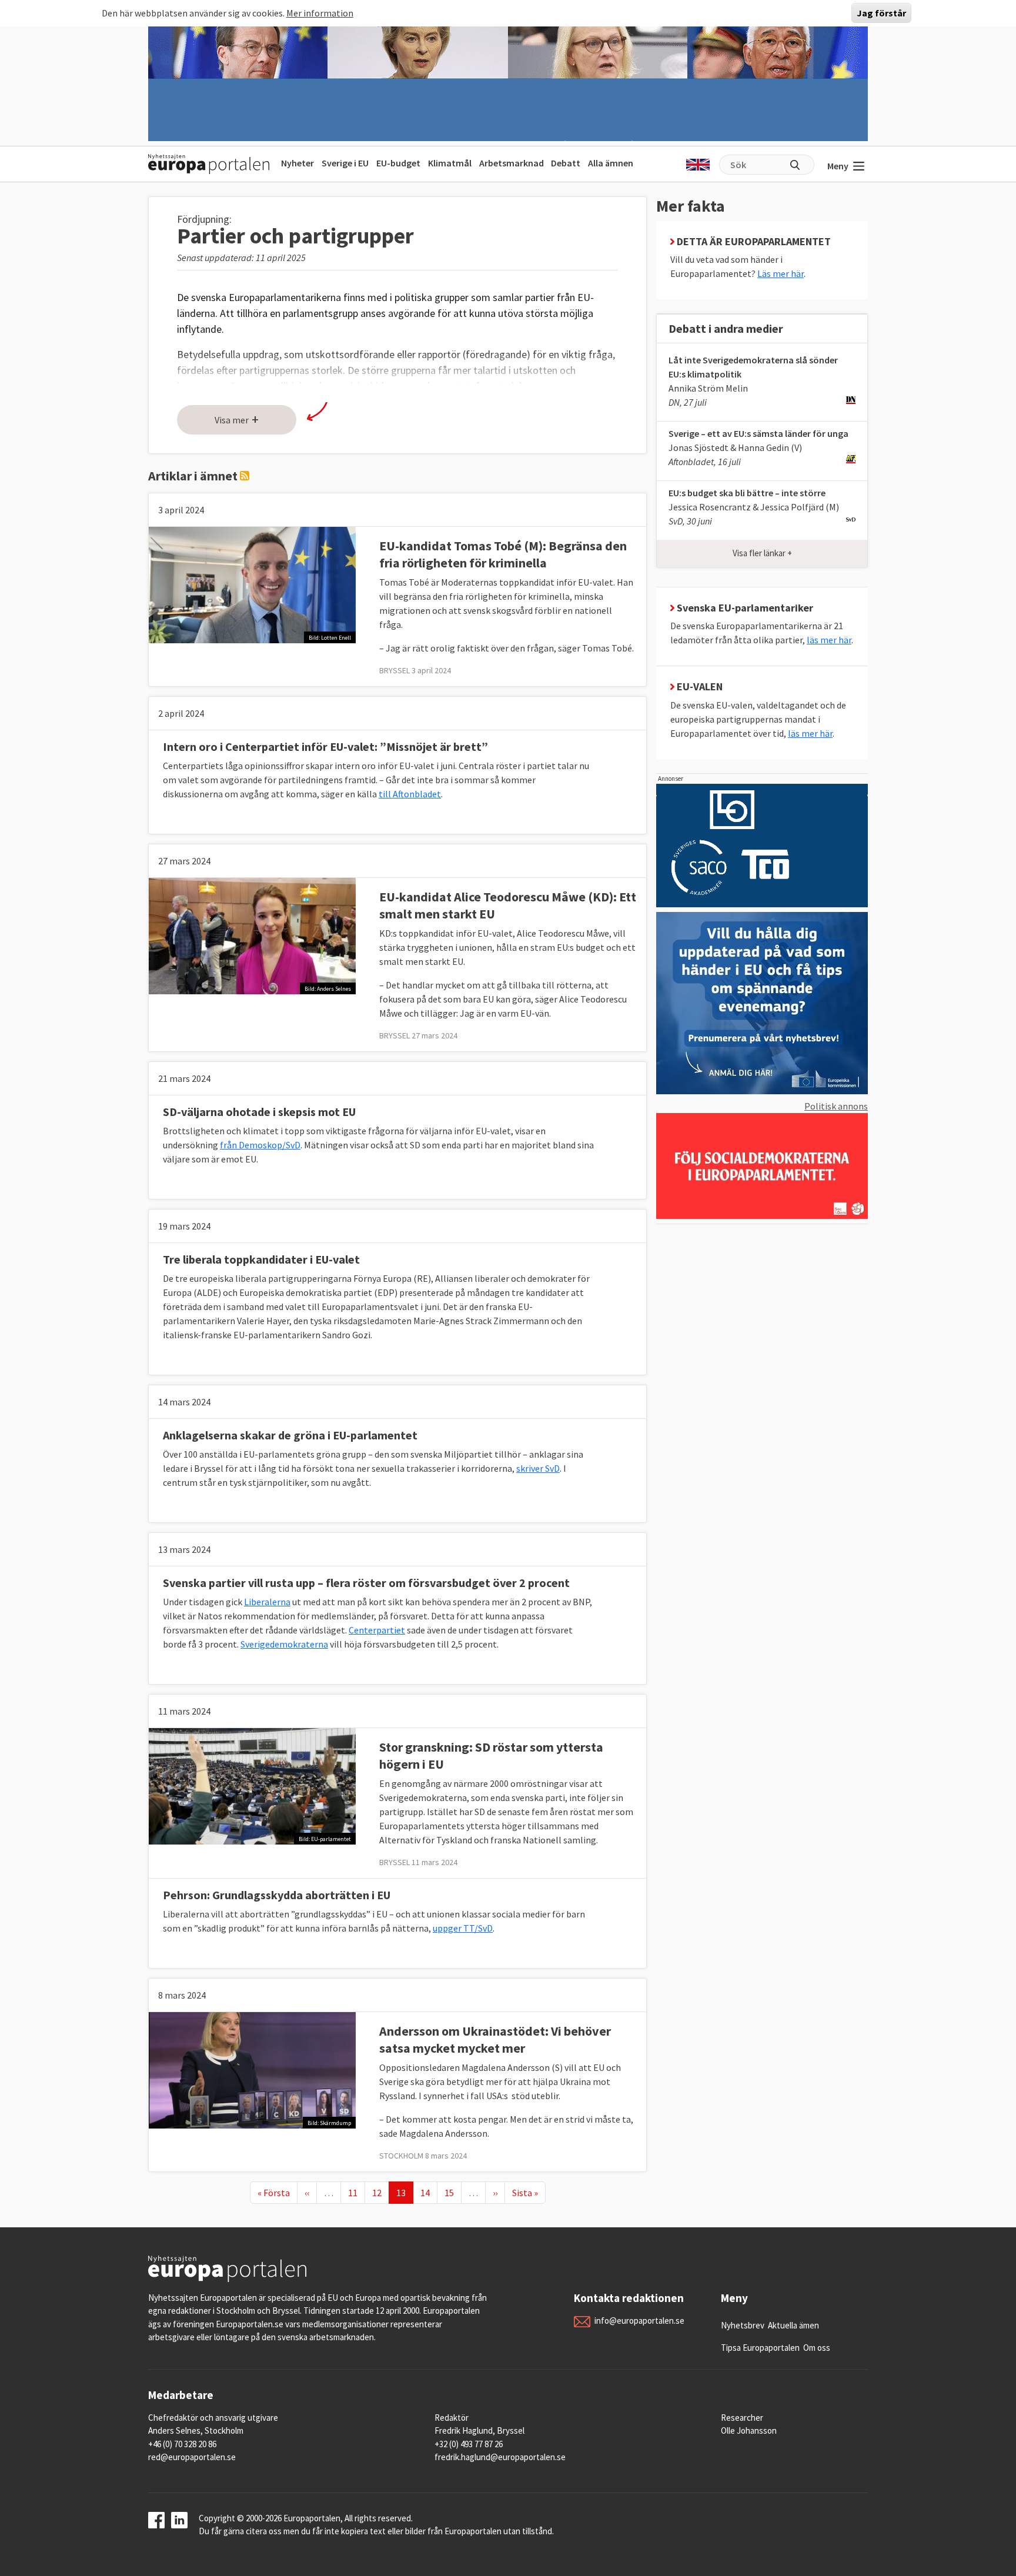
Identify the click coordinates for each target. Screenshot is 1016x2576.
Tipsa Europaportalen (760, 2348)
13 (405, 2192)
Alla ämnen (611, 163)
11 (356, 2192)
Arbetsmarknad (512, 163)
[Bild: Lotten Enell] (252, 584)
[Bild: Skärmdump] (252, 2069)
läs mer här (829, 640)
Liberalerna (267, 1602)
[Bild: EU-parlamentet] (252, 1785)
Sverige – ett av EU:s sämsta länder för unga (758, 433)
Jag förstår (881, 13)
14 (429, 2192)
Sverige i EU (345, 163)
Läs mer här (781, 273)
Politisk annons (836, 1106)
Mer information (320, 13)
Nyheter (298, 163)
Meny (838, 166)
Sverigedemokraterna (284, 1644)
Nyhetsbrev (743, 2325)
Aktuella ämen (793, 2325)
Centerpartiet (377, 1630)
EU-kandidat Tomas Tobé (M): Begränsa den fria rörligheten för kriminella (503, 554)
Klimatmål (450, 163)
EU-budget (398, 163)
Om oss (817, 2348)
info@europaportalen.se (639, 2321)
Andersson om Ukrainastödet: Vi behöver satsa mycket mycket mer (495, 2039)
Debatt (566, 163)
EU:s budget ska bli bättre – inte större (747, 493)
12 (380, 2192)
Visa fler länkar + (762, 553)
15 (453, 2192)
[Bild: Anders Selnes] (252, 935)
